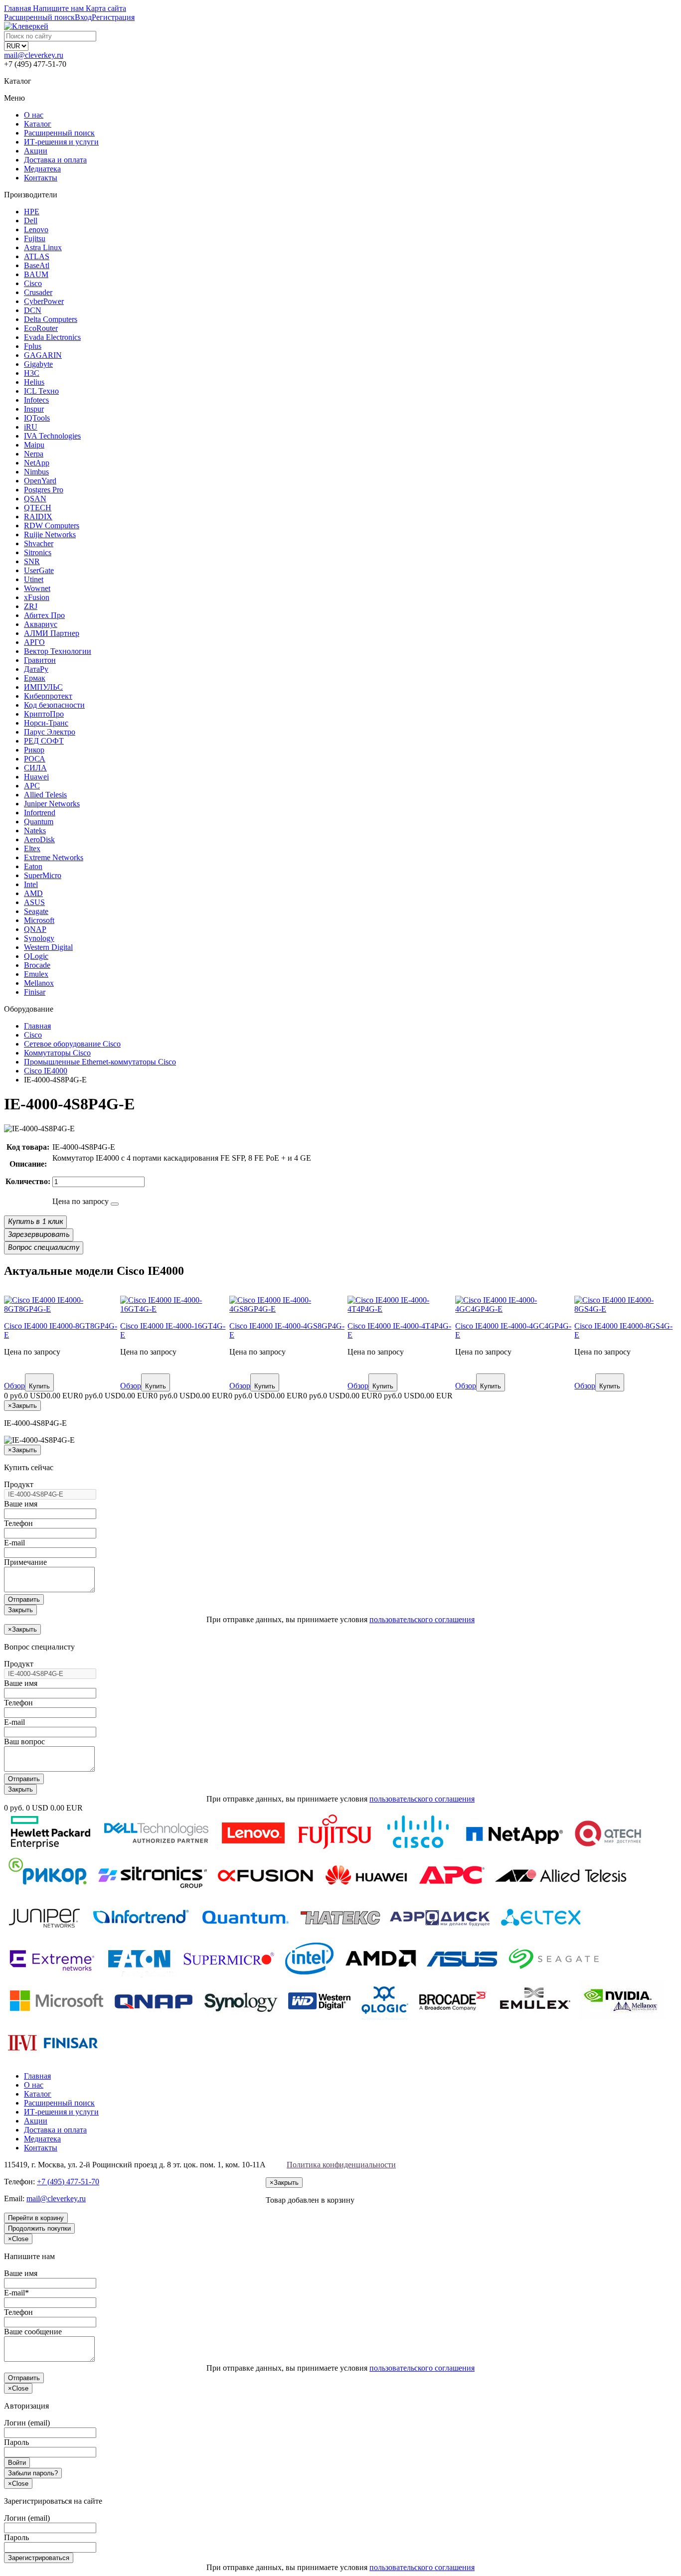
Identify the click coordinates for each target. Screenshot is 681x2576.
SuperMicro (43, 875)
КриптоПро (44, 714)
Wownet (37, 588)
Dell (31, 221)
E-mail (14, 1543)
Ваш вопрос (24, 1742)
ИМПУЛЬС (43, 687)
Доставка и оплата (55, 160)
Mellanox (39, 983)
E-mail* (16, 2293)
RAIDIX (38, 517)
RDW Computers (52, 526)
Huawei (36, 777)
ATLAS (37, 256)
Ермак (35, 678)
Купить (39, 1386)
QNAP (35, 929)
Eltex (32, 848)
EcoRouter (41, 328)
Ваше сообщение (33, 2332)
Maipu (34, 445)
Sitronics (38, 552)
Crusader (38, 292)
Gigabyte (38, 364)
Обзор (14, 1386)
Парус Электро (50, 732)
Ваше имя (21, 1504)
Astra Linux (43, 247)
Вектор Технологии (58, 651)
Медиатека (42, 169)
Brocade (37, 965)
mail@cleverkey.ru (34, 55)
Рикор (34, 750)
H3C (32, 373)
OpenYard (40, 481)
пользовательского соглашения (422, 1619)
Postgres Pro (44, 490)
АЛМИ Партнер (52, 633)
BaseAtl (37, 265)
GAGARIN (43, 355)
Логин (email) (27, 2423)
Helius (34, 382)
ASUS (34, 902)
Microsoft (39, 920)
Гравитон (40, 660)
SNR (32, 561)
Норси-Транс (46, 723)
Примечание (25, 1562)
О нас (34, 115)
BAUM (36, 274)
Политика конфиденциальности (341, 2165)
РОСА (35, 759)
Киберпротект (48, 696)
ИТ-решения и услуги (61, 142)
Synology (39, 938)
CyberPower (44, 301)
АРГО (34, 642)
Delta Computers (51, 319)
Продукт (19, 1484)
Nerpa (34, 454)
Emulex (36, 974)
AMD (33, 893)
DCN (33, 310)
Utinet (34, 579)
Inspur (34, 409)
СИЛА (35, 768)
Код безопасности (54, 705)
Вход (83, 17)
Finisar (35, 992)
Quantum (39, 822)
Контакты (41, 178)
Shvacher (39, 543)
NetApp (37, 463)
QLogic (36, 956)
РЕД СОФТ (44, 741)
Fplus (33, 346)
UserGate (39, 570)
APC (32, 786)
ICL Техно (41, 391)
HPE (32, 212)
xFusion (37, 597)
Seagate (36, 911)
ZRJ (31, 606)
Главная (37, 2076)
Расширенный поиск (59, 133)
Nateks (35, 831)
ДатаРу (36, 669)
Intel (31, 884)
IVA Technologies (52, 436)
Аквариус (41, 624)
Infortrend (40, 813)
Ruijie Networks (50, 534)
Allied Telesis (45, 795)
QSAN (35, 499)
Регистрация (113, 17)
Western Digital (48, 947)
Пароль (16, 2442)
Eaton (33, 866)
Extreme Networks (54, 857)
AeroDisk (39, 839)
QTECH (38, 508)
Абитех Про (44, 615)
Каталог (38, 124)
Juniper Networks (52, 804)
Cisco (33, 283)
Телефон (18, 1523)
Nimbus (36, 472)
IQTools (37, 418)
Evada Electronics (52, 337)
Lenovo (36, 229)
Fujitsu (35, 238)
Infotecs (36, 400)
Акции (36, 151)
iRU (31, 427)
